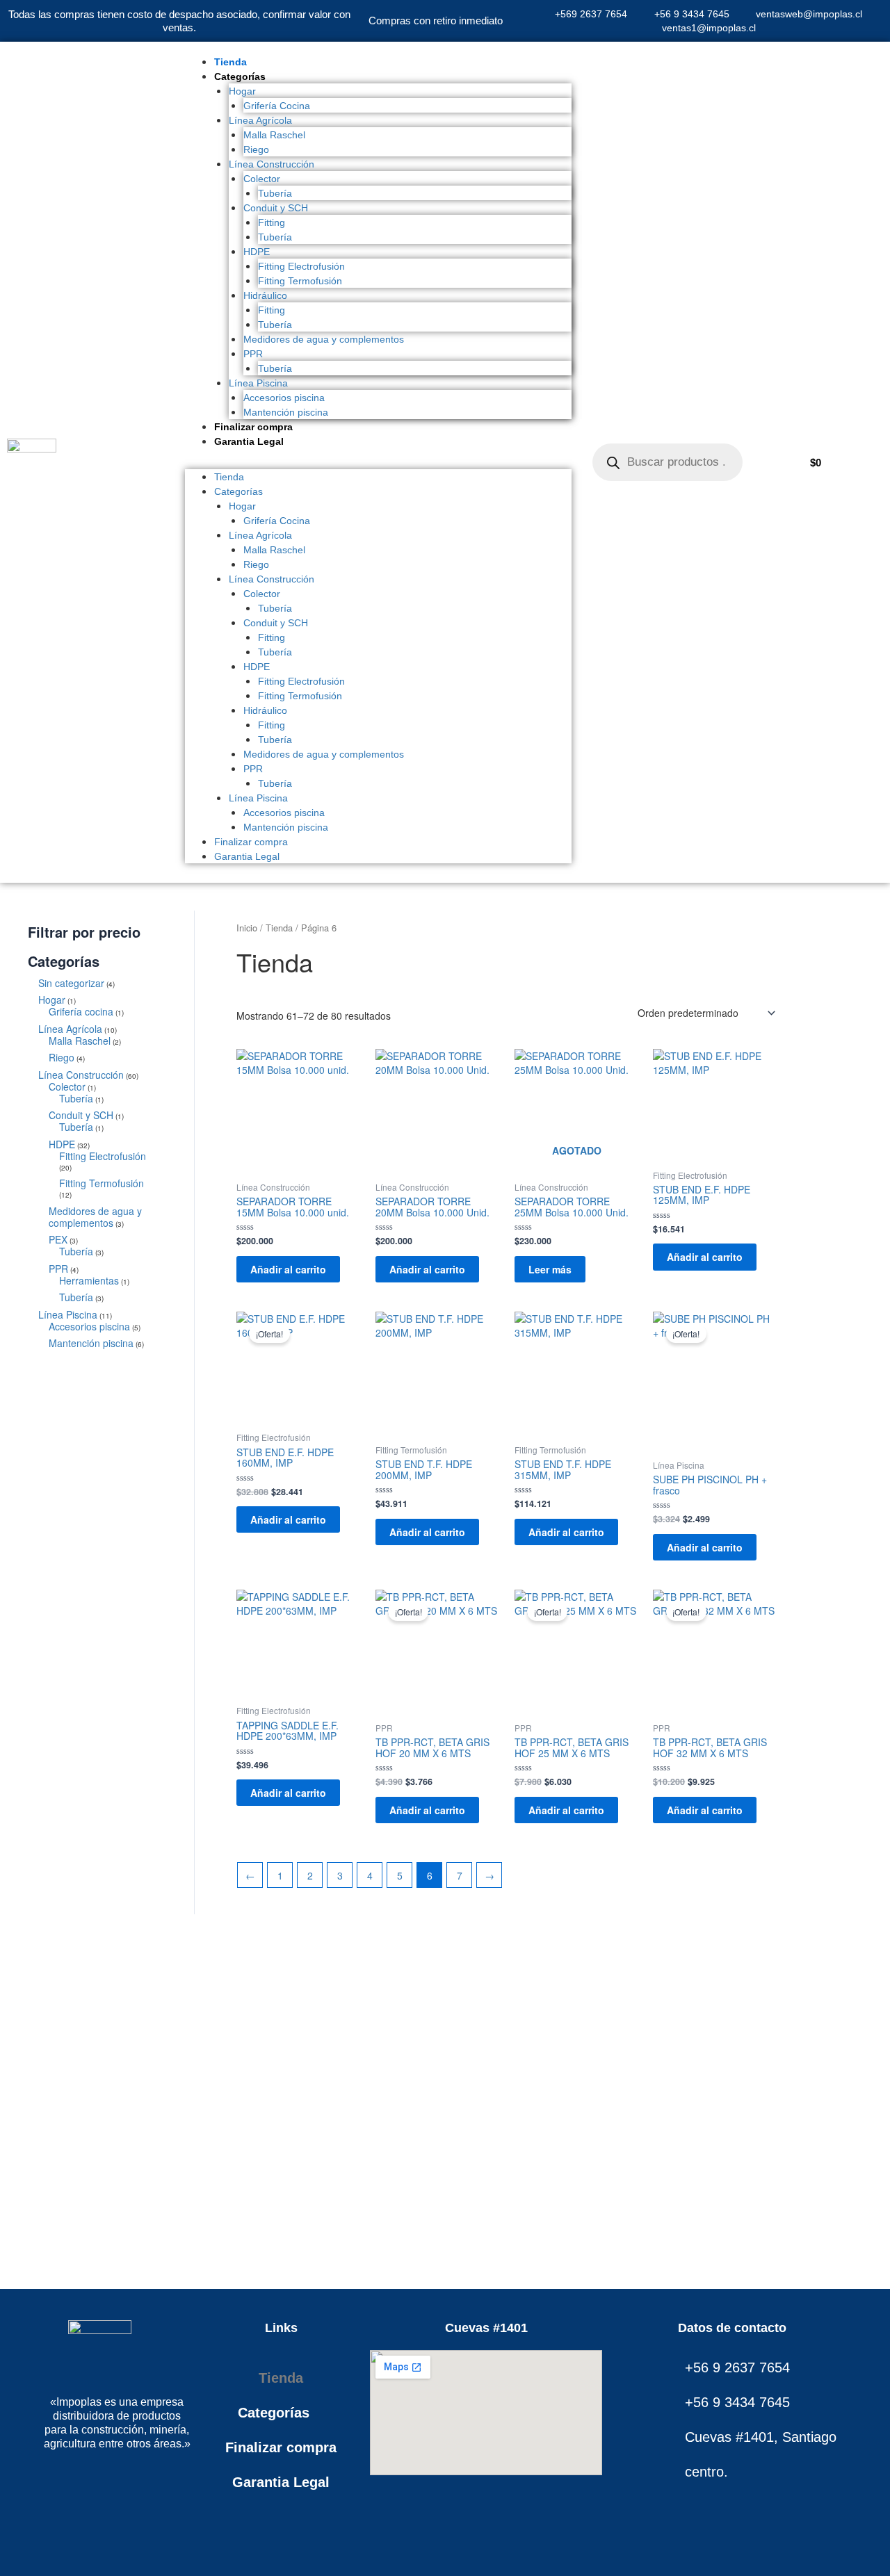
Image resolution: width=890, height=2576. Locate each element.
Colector (262, 179)
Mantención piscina (286, 412)
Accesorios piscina (284, 398)
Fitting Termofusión (300, 281)
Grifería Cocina (277, 106)
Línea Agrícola (260, 120)
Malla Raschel (274, 135)
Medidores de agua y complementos (324, 339)
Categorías (240, 76)
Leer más (550, 1269)
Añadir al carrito (288, 1269)
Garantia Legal (249, 441)
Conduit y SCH (276, 208)
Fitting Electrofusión (301, 266)
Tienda (230, 62)
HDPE (257, 252)
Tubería (275, 193)
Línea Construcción (272, 164)
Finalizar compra (253, 427)
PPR (253, 354)
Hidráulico (265, 295)
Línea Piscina (258, 383)
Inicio (247, 928)
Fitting (272, 222)
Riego (256, 149)
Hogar (242, 91)
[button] (378, 462)
